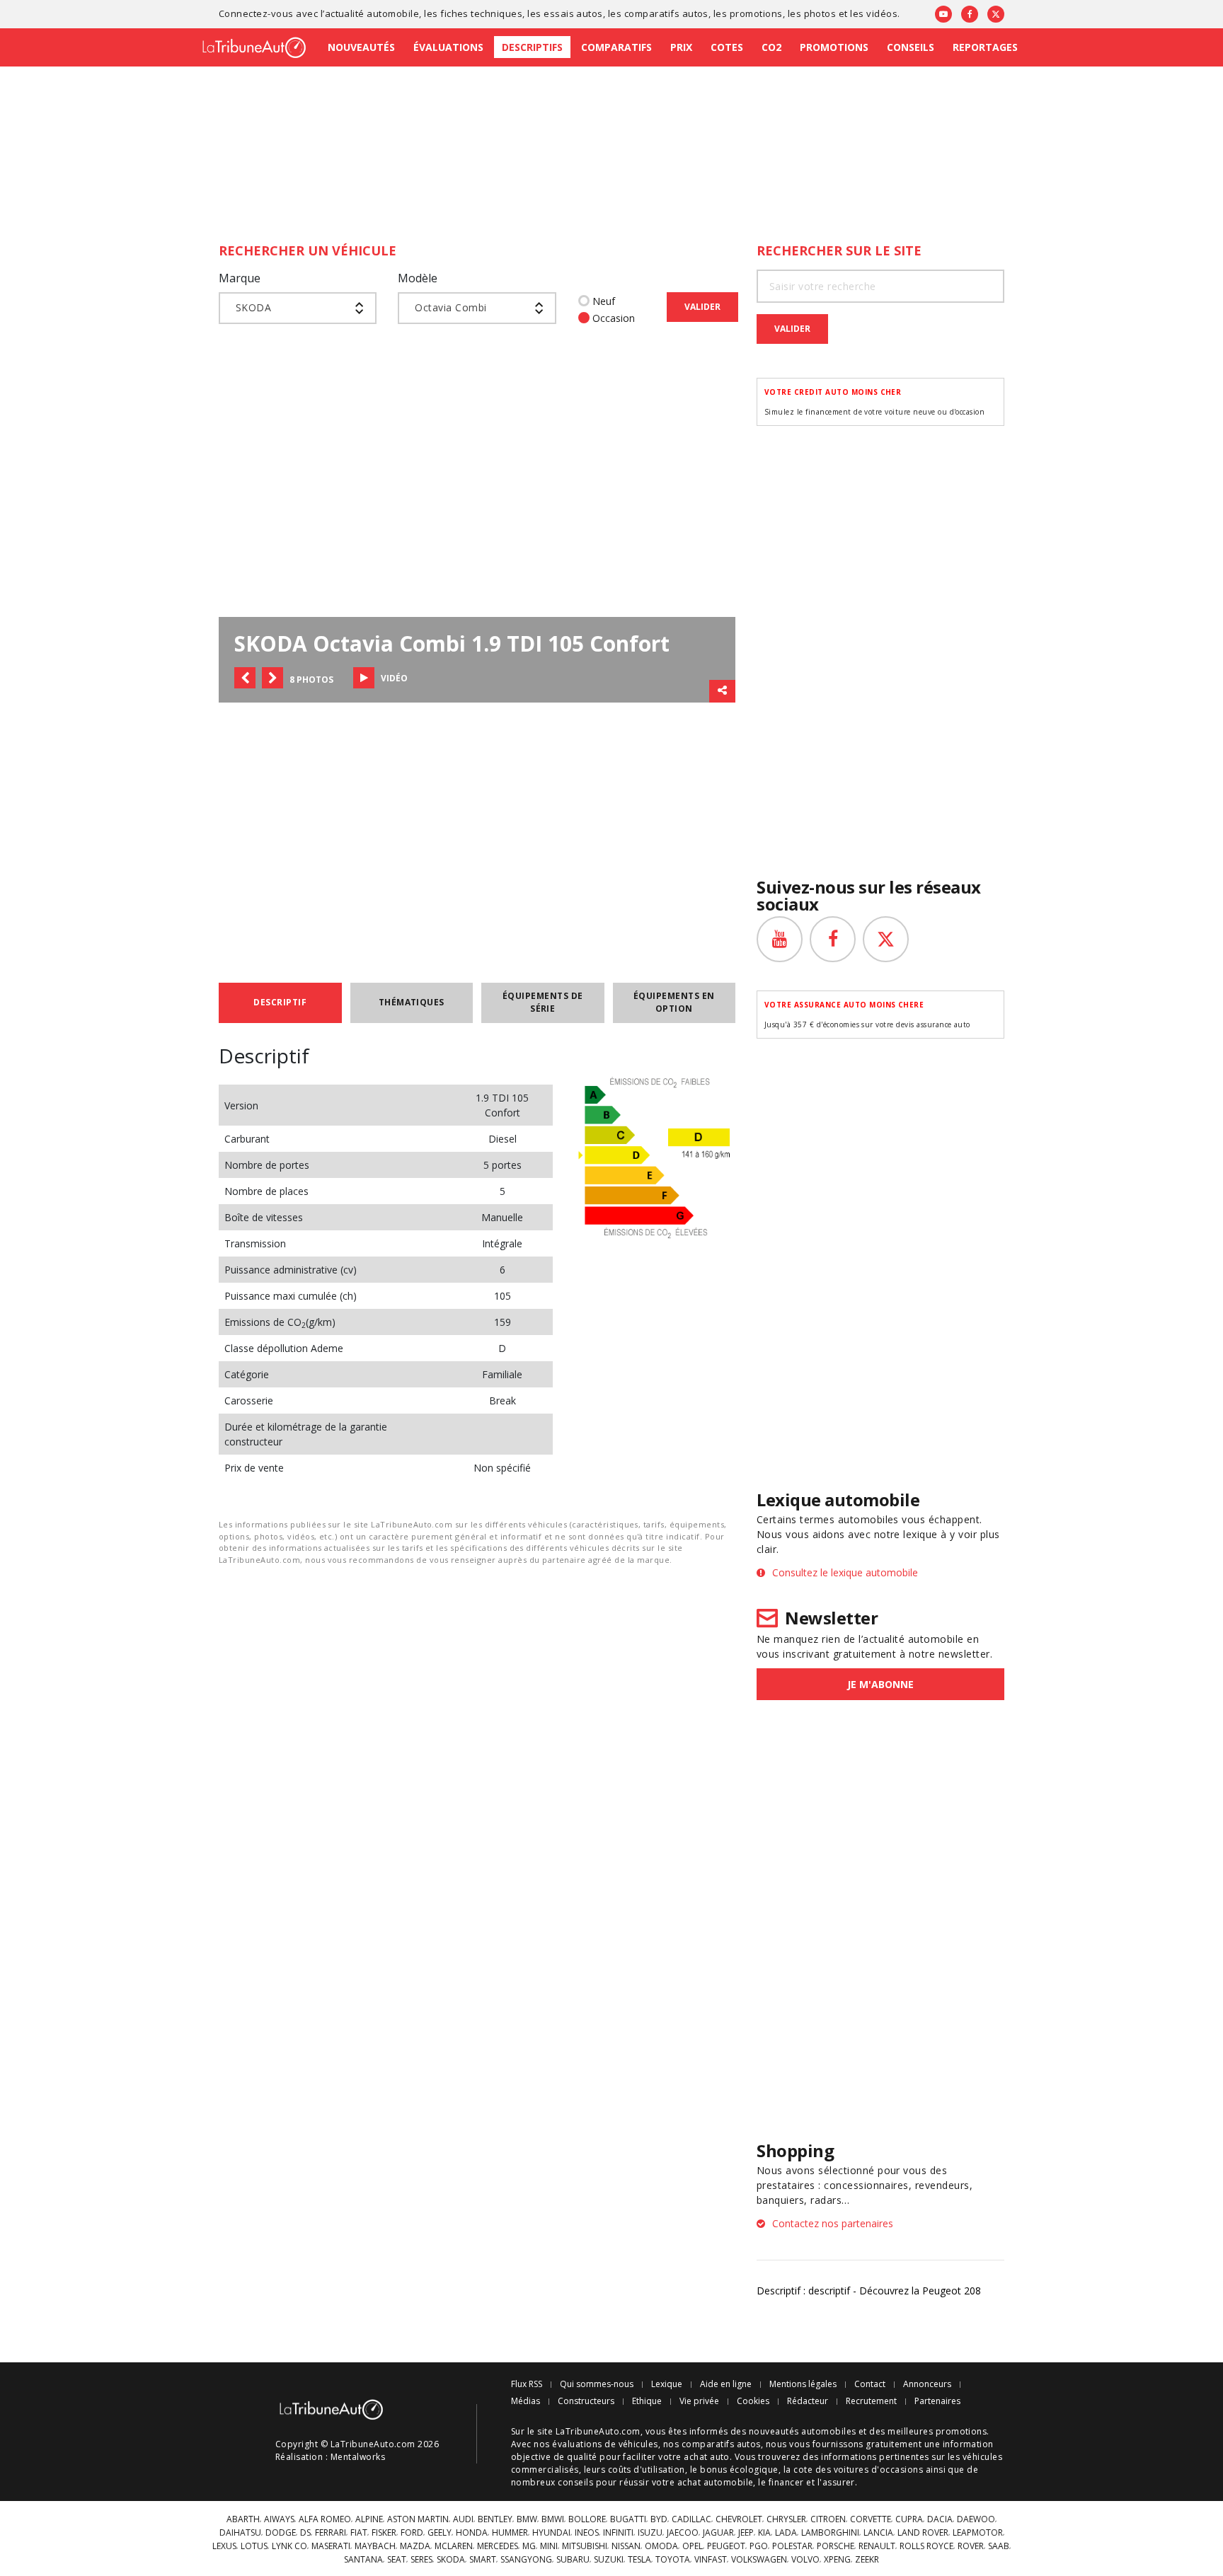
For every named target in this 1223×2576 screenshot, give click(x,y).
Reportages (985, 47)
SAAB (999, 2546)
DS (305, 2533)
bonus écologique (739, 2470)
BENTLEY (495, 2519)
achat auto (707, 2457)
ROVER (971, 2546)
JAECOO (683, 2533)
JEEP (746, 2533)
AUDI (463, 2519)
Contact (870, 2384)
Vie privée (699, 2401)
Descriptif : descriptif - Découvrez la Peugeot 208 (869, 2291)
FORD (412, 2533)
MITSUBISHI (585, 2546)
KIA (764, 2533)
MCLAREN (454, 2546)
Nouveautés (361, 47)
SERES (421, 2560)
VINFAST (711, 2560)
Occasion (614, 318)
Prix (681, 47)
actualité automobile (372, 13)
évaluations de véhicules (605, 2444)
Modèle (418, 278)
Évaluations (448, 47)
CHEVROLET (739, 2519)
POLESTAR (792, 2546)
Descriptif (280, 1002)
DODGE (281, 2533)
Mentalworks (358, 2457)
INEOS (587, 2533)
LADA (786, 2533)
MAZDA (415, 2546)
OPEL (693, 2546)
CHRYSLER (786, 2519)
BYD (659, 2519)
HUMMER (510, 2533)
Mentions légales (803, 2384)
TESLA (639, 2560)
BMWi (553, 2519)
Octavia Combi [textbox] (450, 307)
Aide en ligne (726, 2384)
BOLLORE (587, 2519)
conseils (575, 2482)
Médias (526, 2401)
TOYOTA (673, 2560)
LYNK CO (289, 2546)
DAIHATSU (240, 2533)
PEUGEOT (726, 2546)
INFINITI (618, 2533)
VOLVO (805, 2560)
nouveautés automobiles (803, 2431)
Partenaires (937, 2401)
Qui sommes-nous (597, 2384)
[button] (245, 678)
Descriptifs (532, 47)
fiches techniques (481, 13)
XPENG (837, 2560)
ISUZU (650, 2533)
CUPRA (909, 2519)
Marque (240, 278)
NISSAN (626, 2546)
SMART (483, 2560)
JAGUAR (718, 2533)
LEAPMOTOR (978, 2533)
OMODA (661, 2546)
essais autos (573, 13)
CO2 (771, 47)
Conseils (911, 47)
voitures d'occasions (879, 2470)
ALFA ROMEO (325, 2519)
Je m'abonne (880, 1684)
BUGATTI (628, 2519)
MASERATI (331, 2546)
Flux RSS (527, 2384)
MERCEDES (498, 2546)
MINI (549, 2546)
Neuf (604, 301)
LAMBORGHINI (830, 2533)
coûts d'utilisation (647, 2470)
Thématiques (412, 1002)
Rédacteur (808, 2401)
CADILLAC (691, 2519)
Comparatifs (616, 47)
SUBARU (573, 2560)
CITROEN (828, 2519)
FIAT (359, 2533)
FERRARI (331, 2533)
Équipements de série (543, 1002)
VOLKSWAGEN (759, 2560)
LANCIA (878, 2533)
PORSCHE (836, 2546)
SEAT (397, 2560)
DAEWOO (976, 2519)
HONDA (472, 2533)
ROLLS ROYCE (926, 2546)
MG (529, 2546)
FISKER (384, 2533)
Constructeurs (586, 2401)
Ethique (647, 2401)
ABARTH (243, 2519)
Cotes (727, 47)
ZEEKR (867, 2560)
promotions (756, 13)
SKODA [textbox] (253, 307)
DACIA (940, 2519)
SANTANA (363, 2560)
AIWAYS (279, 2519)
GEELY (440, 2533)
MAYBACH (375, 2546)
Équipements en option (674, 1002)
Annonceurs (927, 2384)
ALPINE (369, 2519)
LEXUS (224, 2546)
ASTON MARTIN (418, 2519)
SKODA (451, 2560)
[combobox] (298, 308)
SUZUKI (609, 2560)
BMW (527, 2519)
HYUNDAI (551, 2533)
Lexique (667, 2384)
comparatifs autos (666, 13)
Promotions (834, 47)
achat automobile (716, 2482)
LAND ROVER (923, 2533)
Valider (702, 307)
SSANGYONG (526, 2560)
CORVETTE (871, 2519)
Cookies (753, 2401)
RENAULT (877, 2546)
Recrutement (871, 2401)
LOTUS (254, 2546)
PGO (759, 2546)
